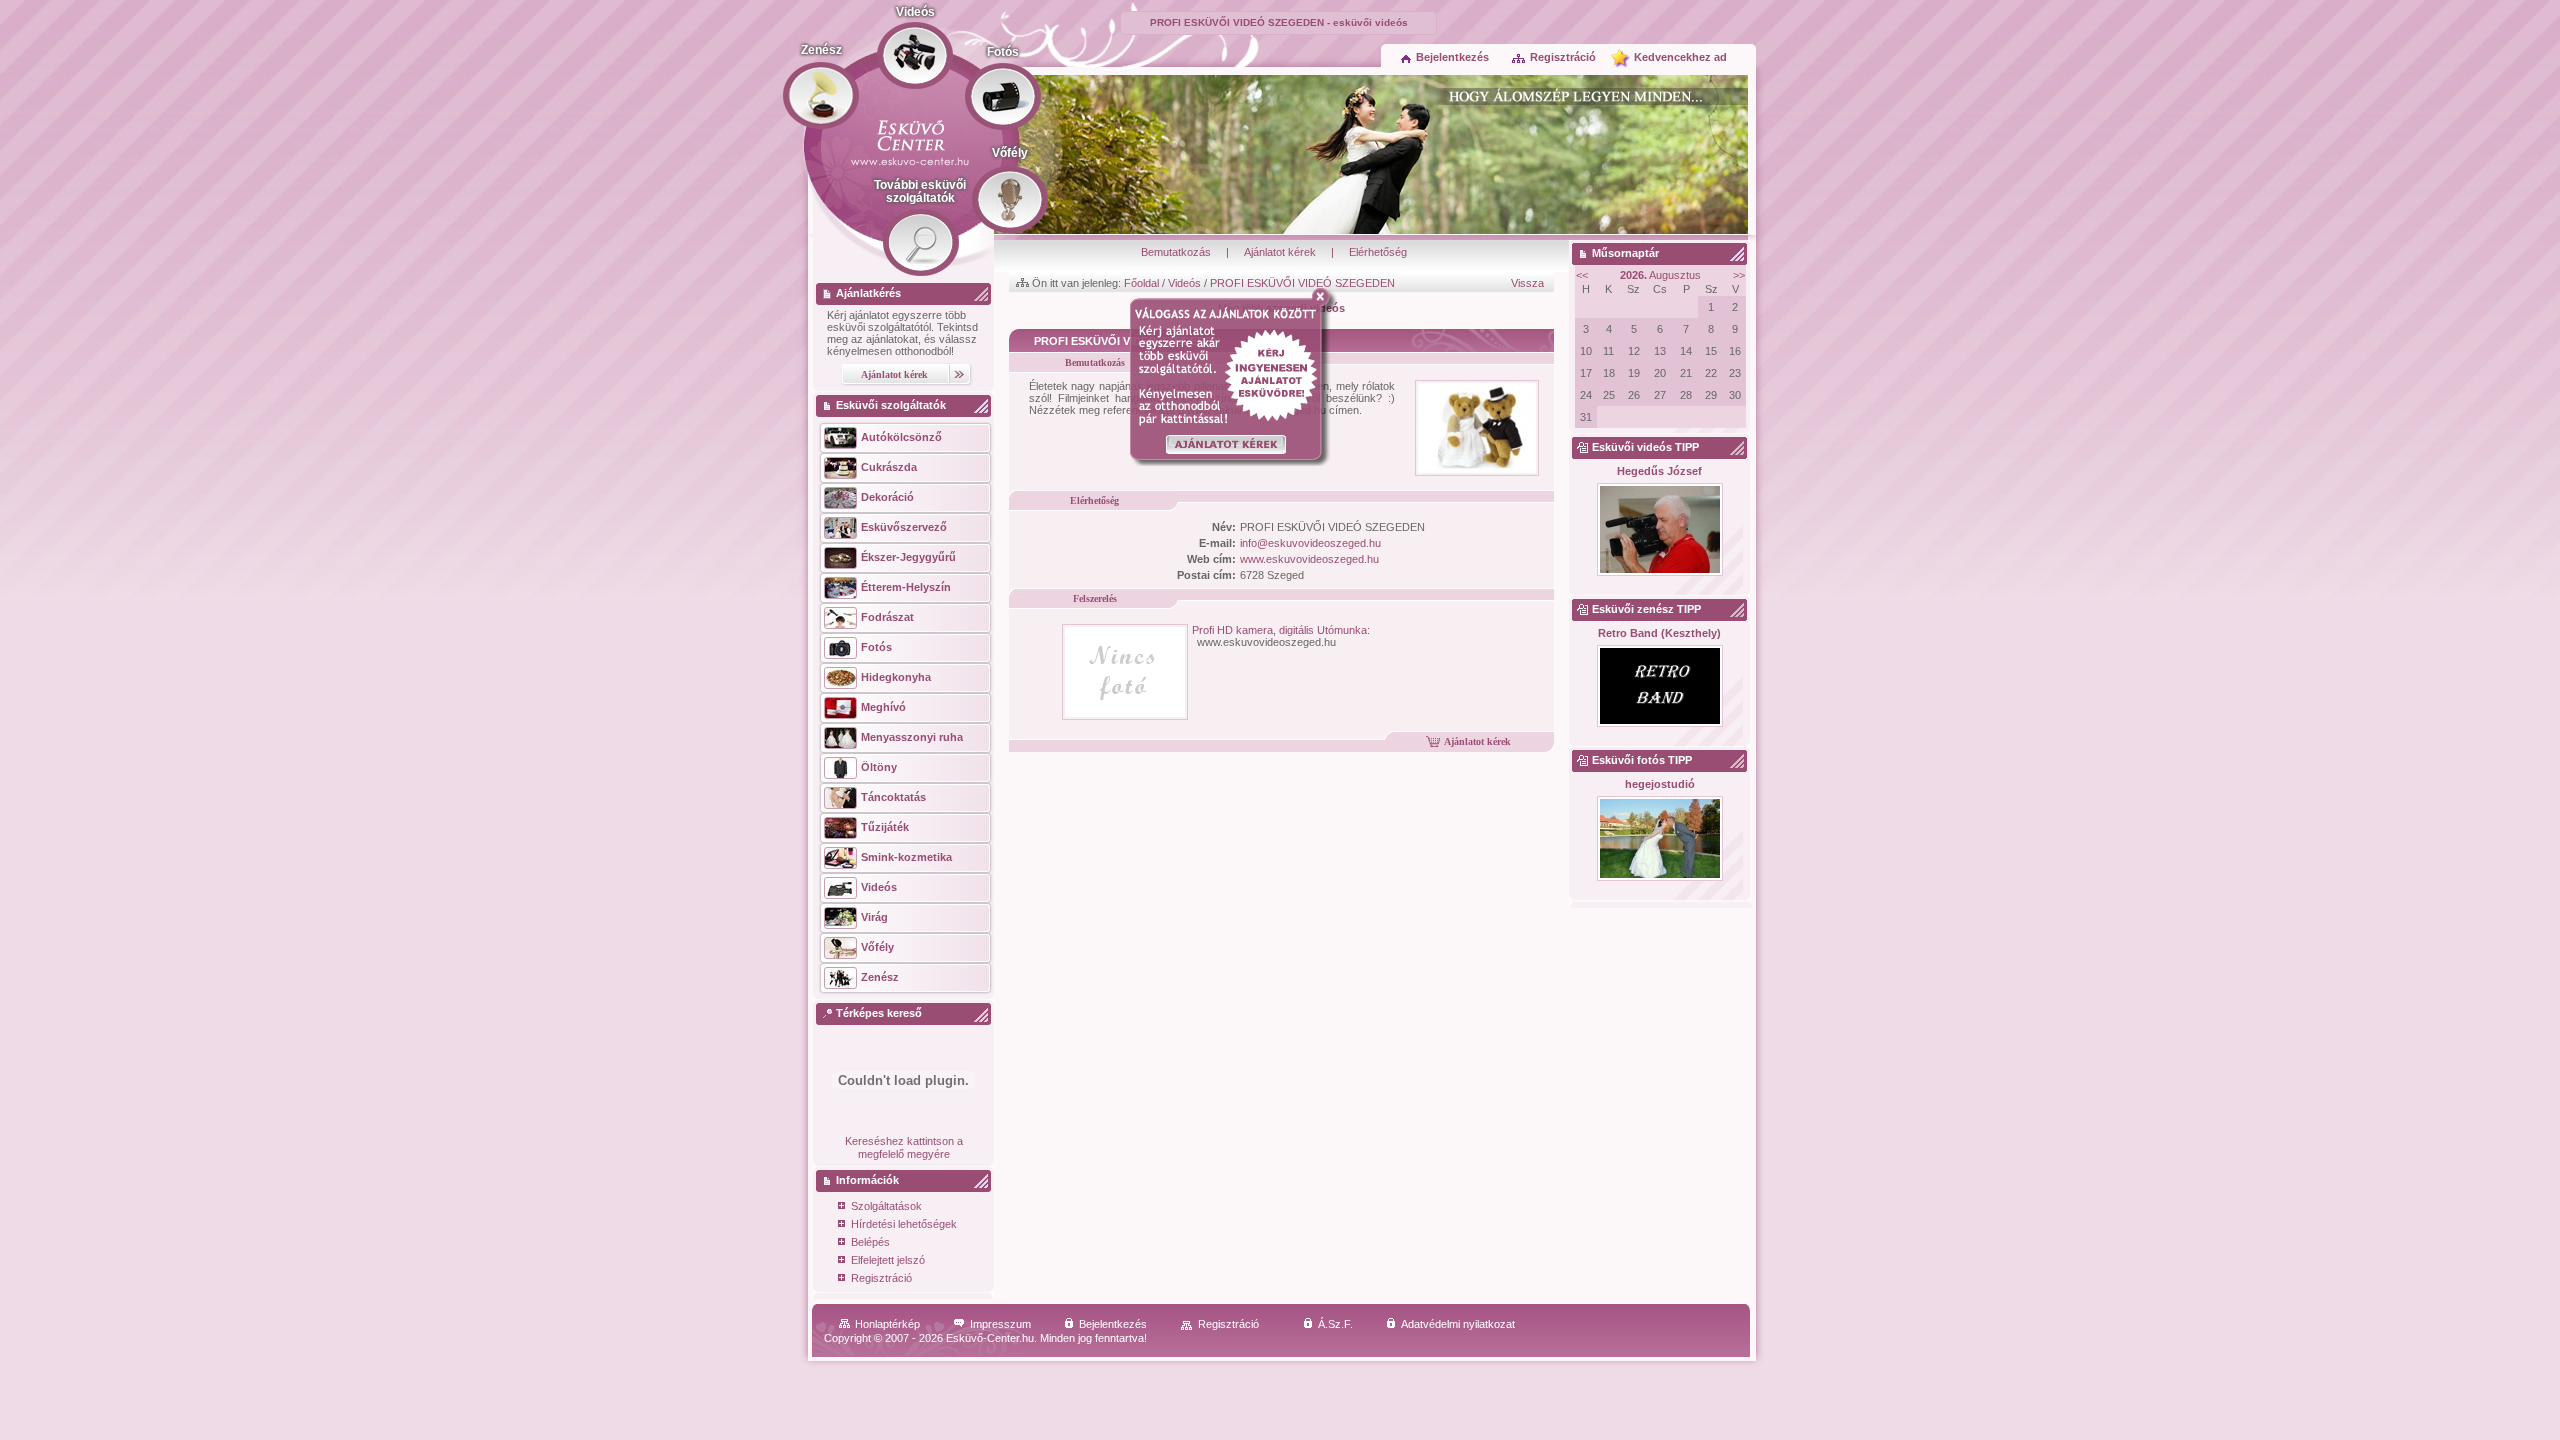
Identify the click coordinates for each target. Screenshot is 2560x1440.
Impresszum (1000, 1324)
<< (1582, 275)
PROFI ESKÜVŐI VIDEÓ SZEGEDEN (1302, 283)
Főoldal (1141, 283)
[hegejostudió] (1659, 839)
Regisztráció (1563, 57)
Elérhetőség (1378, 252)
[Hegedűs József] (1659, 530)
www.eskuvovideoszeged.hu (1309, 559)
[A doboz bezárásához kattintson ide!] (1324, 297)
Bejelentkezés (1452, 57)
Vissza (1527, 283)
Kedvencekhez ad (1680, 57)
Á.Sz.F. (1335, 1324)
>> (1739, 275)
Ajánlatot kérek (1280, 252)
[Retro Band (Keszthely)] (1659, 687)
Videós (1184, 283)
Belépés (870, 1242)
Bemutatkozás (1176, 252)
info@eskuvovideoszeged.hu (1310, 543)
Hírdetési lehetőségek (904, 1224)
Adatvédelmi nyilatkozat (1458, 1324)
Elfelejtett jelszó (888, 1260)
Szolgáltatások (886, 1206)
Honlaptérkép (887, 1324)
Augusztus (1660, 275)
